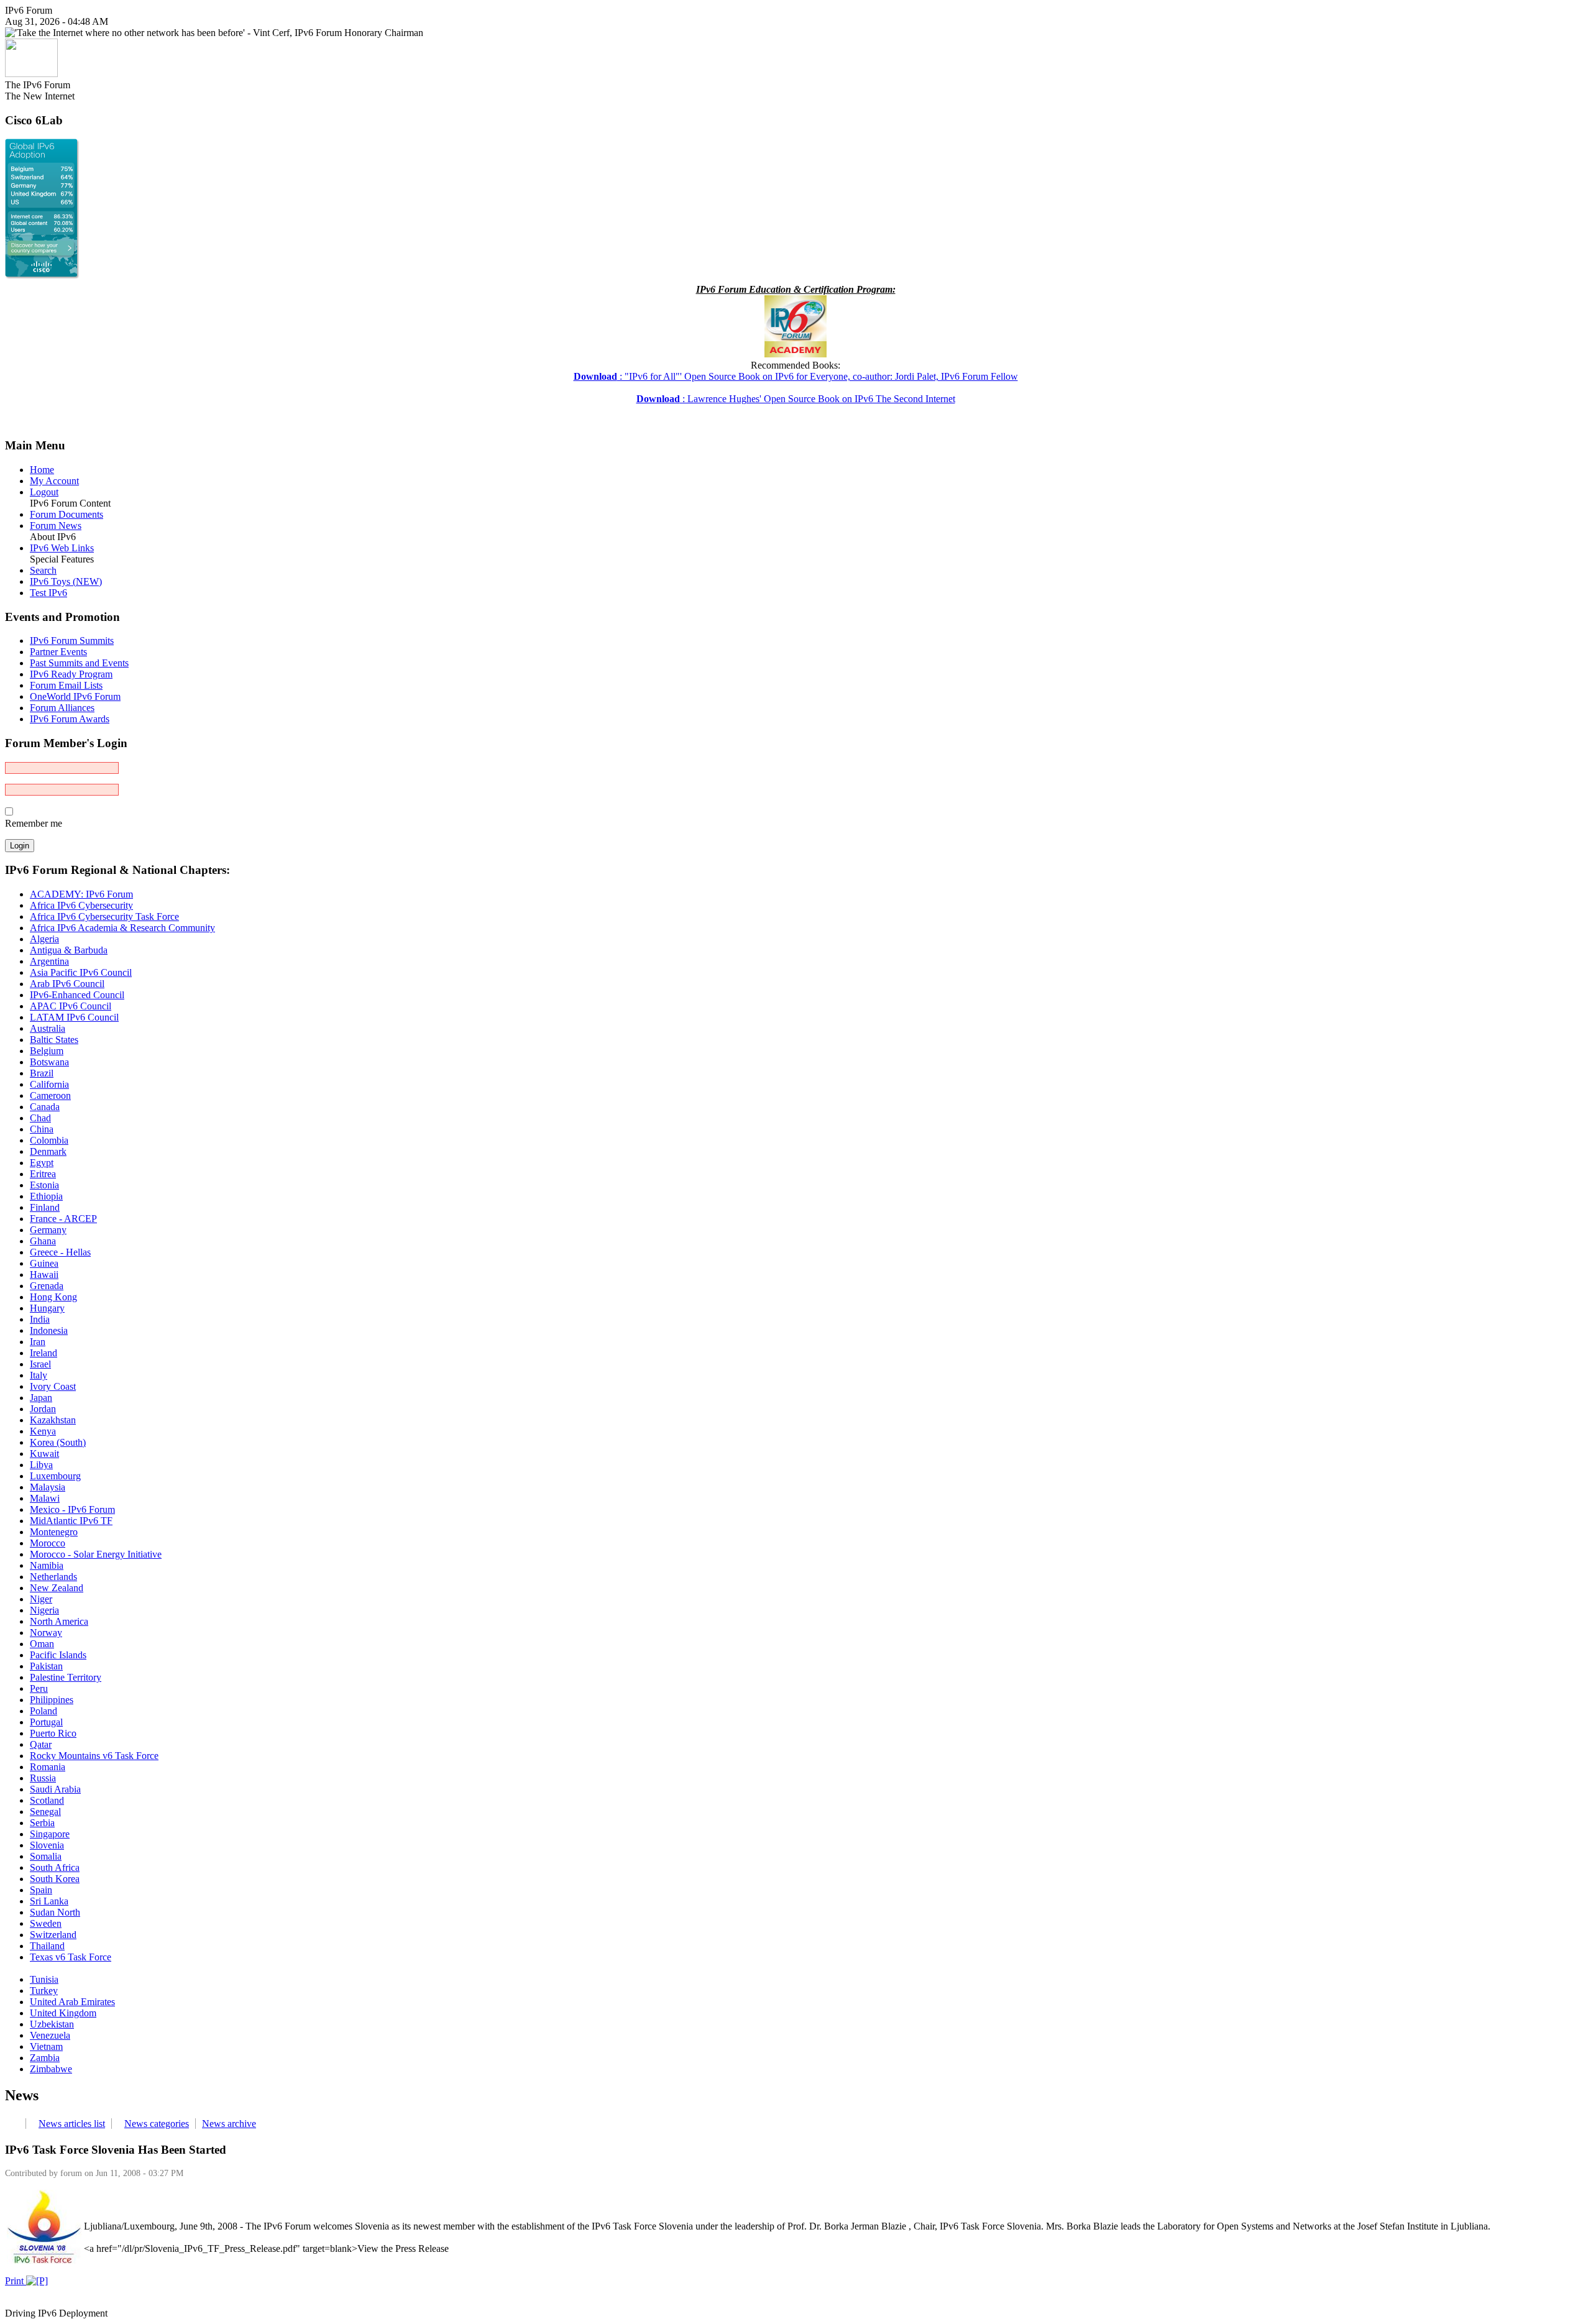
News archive (229, 2124)
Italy (39, 1375)
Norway (46, 1633)
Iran (38, 1342)
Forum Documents (66, 514)
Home (42, 470)
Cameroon (50, 1095)
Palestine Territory (66, 1677)
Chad (40, 1118)
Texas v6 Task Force (71, 1957)
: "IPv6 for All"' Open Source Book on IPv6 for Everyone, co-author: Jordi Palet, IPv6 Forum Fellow (796, 376)
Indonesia (49, 1330)
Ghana (43, 1241)
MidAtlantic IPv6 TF (71, 1521)
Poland (44, 1711)
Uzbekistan (52, 2024)
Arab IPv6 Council (67, 984)
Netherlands (53, 1577)
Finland (45, 1207)
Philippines (52, 1700)
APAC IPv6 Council (71, 1006)
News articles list (72, 2124)
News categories (157, 2124)
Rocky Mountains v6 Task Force (94, 1756)
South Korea (55, 1879)
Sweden (46, 1923)
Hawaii (44, 1275)
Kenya (43, 1431)
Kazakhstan (53, 1420)
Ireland (44, 1353)
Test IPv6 (48, 593)
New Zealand (57, 1588)
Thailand (47, 1946)
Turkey (44, 1991)
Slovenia (47, 1845)
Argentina (49, 961)
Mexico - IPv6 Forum (72, 1509)
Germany (48, 1230)
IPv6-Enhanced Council (77, 995)
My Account (54, 481)
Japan (41, 1398)
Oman (42, 1644)
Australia (48, 1028)
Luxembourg (55, 1476)
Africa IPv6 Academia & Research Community (122, 928)
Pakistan (46, 1666)
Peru (39, 1688)
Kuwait (44, 1454)
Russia (43, 1778)
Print (16, 2281)
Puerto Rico (53, 1733)
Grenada (47, 1286)
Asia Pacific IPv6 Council (81, 972)
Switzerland (53, 1935)
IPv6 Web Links (62, 548)
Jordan (43, 1409)
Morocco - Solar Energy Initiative (96, 1554)
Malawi (45, 1498)
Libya (41, 1465)
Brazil (42, 1073)
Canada (45, 1107)
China (42, 1129)
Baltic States (54, 1040)
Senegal (45, 1812)
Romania (48, 1767)
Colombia (49, 1140)
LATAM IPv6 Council (74, 1017)
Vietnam (46, 2046)
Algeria (44, 939)
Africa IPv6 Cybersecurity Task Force (104, 916)
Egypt (42, 1163)
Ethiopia (46, 1196)
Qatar (41, 1744)
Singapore (50, 1834)
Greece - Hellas (60, 1252)
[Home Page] (31, 74)
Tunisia (44, 1979)
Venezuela (50, 2035)
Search (43, 570)
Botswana (49, 1062)
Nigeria (44, 1610)
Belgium (47, 1051)
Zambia (45, 2058)
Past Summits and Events (79, 663)
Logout (44, 492)
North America (59, 1621)
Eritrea (43, 1174)
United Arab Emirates (72, 2002)
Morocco (48, 1543)
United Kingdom (63, 2013)
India (40, 1319)
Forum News (56, 526)
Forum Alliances (62, 708)
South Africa (55, 1867)
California (49, 1084)
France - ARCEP (63, 1219)
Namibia (47, 1565)
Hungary (47, 1308)
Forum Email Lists (66, 685)
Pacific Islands (58, 1655)
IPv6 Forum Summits (72, 641)
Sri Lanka (49, 1901)
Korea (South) (58, 1442)
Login (20, 846)
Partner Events (58, 652)
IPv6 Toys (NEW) (66, 581)
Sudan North (55, 1912)
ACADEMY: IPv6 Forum (81, 894)
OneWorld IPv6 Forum (75, 696)
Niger (41, 1599)
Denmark (48, 1151)
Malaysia (48, 1487)
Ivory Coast (53, 1386)
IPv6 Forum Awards (70, 719)
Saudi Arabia (55, 1789)
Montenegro (54, 1532)
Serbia (42, 1823)
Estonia (44, 1185)
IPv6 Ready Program (71, 674)
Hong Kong (53, 1297)
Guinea (44, 1263)
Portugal (46, 1722)
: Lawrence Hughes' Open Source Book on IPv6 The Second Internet (796, 399)
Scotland (47, 1800)
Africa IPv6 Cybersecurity (81, 905)
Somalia (46, 1856)
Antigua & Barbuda (69, 950)
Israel (40, 1364)
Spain (41, 1890)
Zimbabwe (51, 2069)
